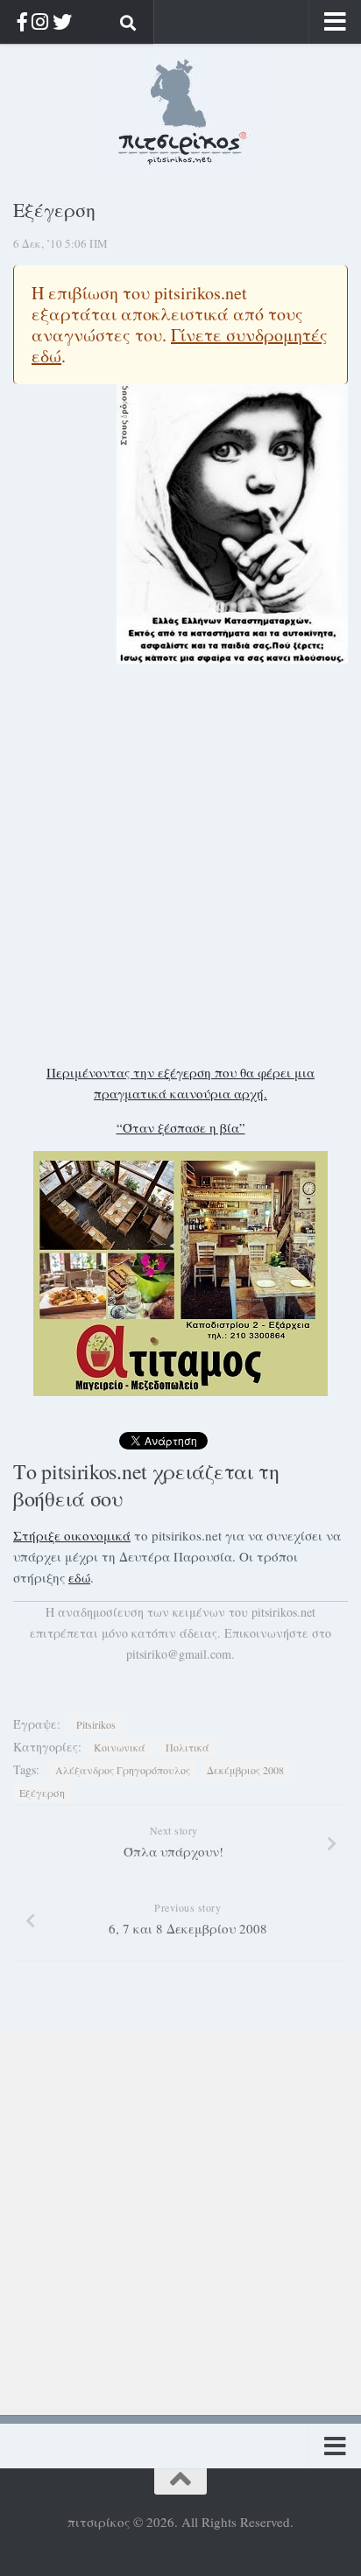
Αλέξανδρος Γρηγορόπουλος (123, 1770)
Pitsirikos (96, 1724)
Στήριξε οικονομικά (72, 1535)
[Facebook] (22, 21)
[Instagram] (40, 21)
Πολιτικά (188, 1747)
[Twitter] (62, 21)
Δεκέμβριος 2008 (245, 1770)
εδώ (79, 1577)
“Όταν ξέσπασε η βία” (181, 1127)
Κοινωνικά (120, 1747)
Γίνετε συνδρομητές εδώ (180, 345)
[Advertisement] (180, 863)
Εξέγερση (42, 1793)
